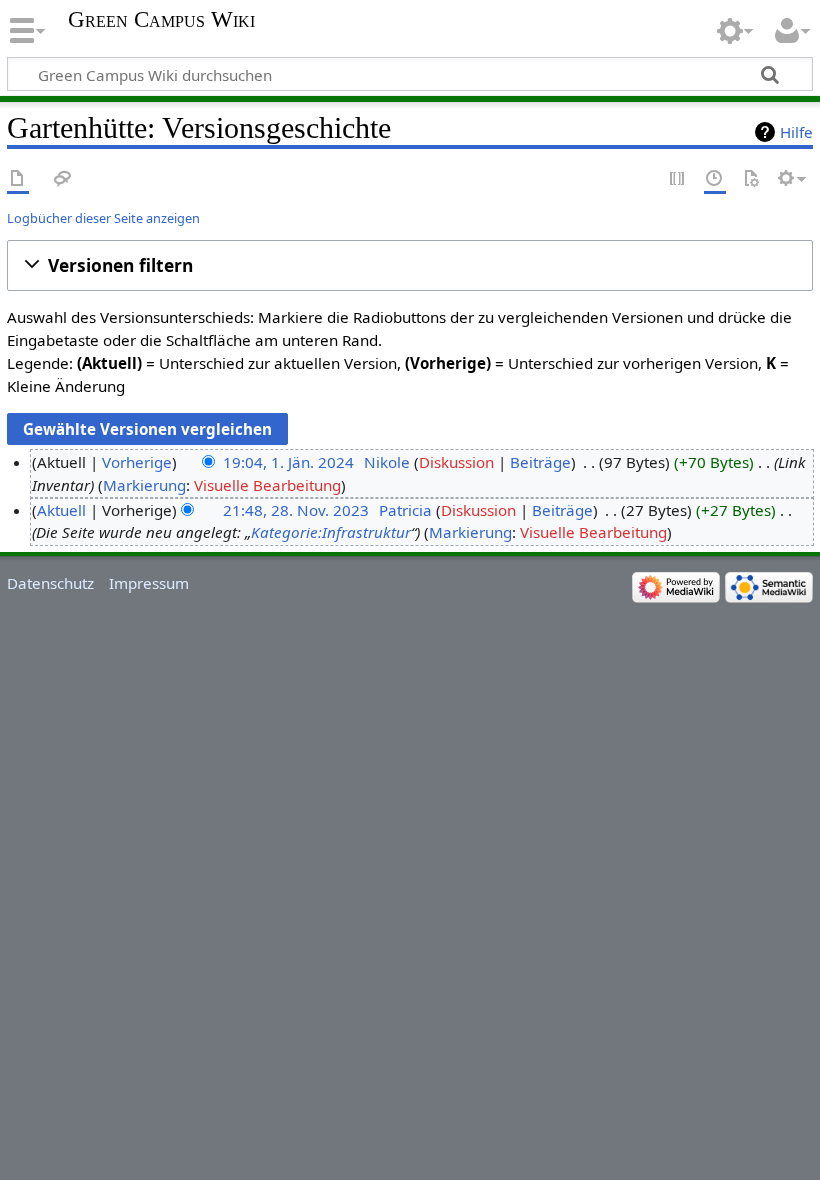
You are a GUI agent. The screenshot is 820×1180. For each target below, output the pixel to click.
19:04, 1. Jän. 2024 (288, 462)
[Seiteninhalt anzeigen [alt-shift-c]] (18, 179)
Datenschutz (50, 583)
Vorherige (137, 462)
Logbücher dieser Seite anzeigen (103, 218)
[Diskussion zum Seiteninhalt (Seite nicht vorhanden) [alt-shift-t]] (63, 179)
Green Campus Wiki (161, 20)
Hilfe (796, 132)
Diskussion (456, 462)
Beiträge (540, 462)
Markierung (144, 485)
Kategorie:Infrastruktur (331, 532)
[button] (410, 265)
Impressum (149, 583)
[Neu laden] (751, 179)
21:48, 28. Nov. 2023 (296, 510)
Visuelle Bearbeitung (267, 485)
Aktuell (61, 510)
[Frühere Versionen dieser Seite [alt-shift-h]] (715, 179)
